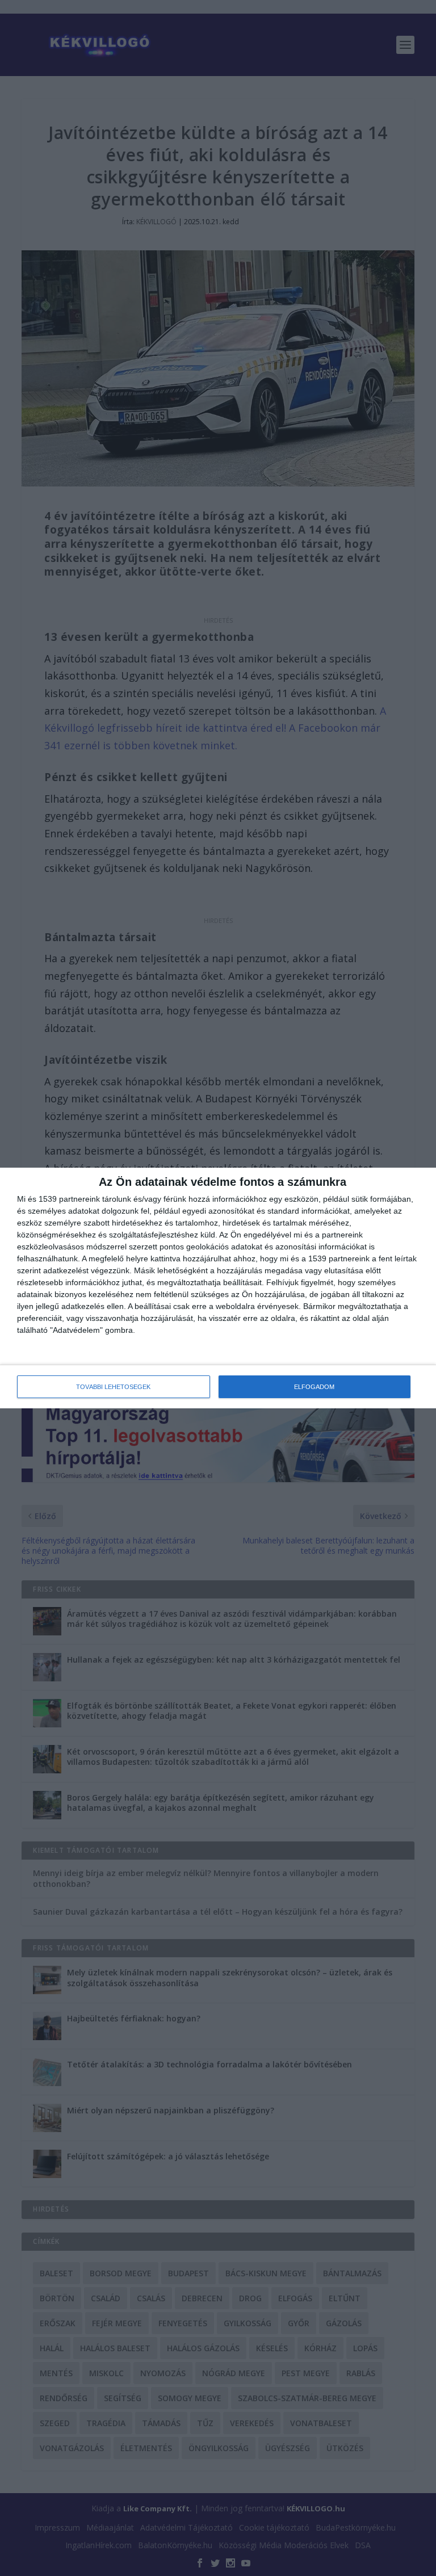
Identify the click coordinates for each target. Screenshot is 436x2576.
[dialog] (218, 1288)
